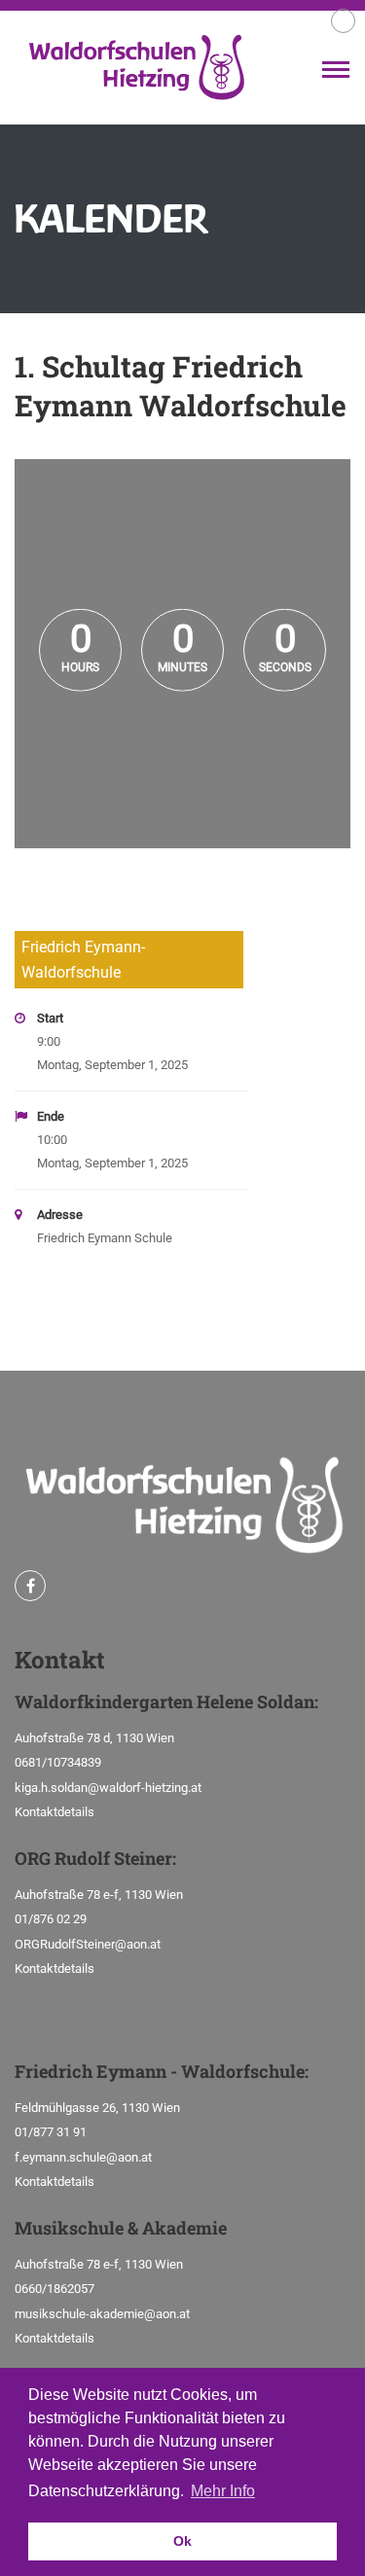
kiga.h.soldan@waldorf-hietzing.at (108, 1788)
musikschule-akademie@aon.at (102, 2314)
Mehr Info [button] (223, 2491)
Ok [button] (182, 2541)
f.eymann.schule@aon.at (83, 2157)
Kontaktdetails (55, 1812)
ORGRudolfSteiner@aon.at (88, 1944)
